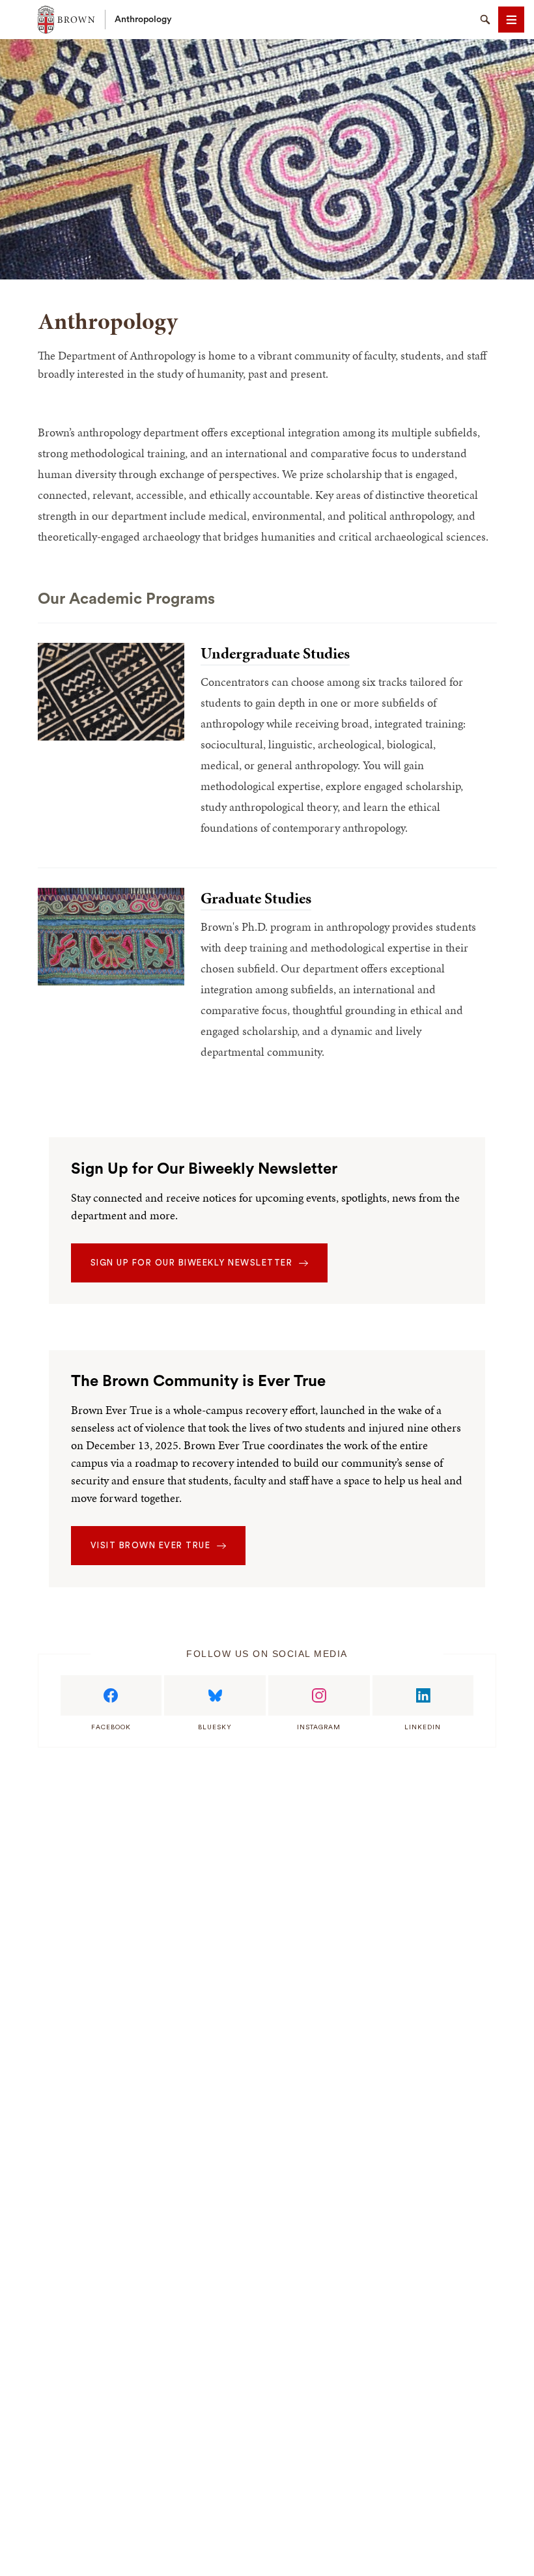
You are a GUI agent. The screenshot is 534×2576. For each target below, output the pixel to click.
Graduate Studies (256, 898)
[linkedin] (423, 1695)
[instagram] (319, 1695)
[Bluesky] (215, 1695)
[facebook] (111, 1695)
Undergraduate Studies (275, 653)
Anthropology (143, 20)
